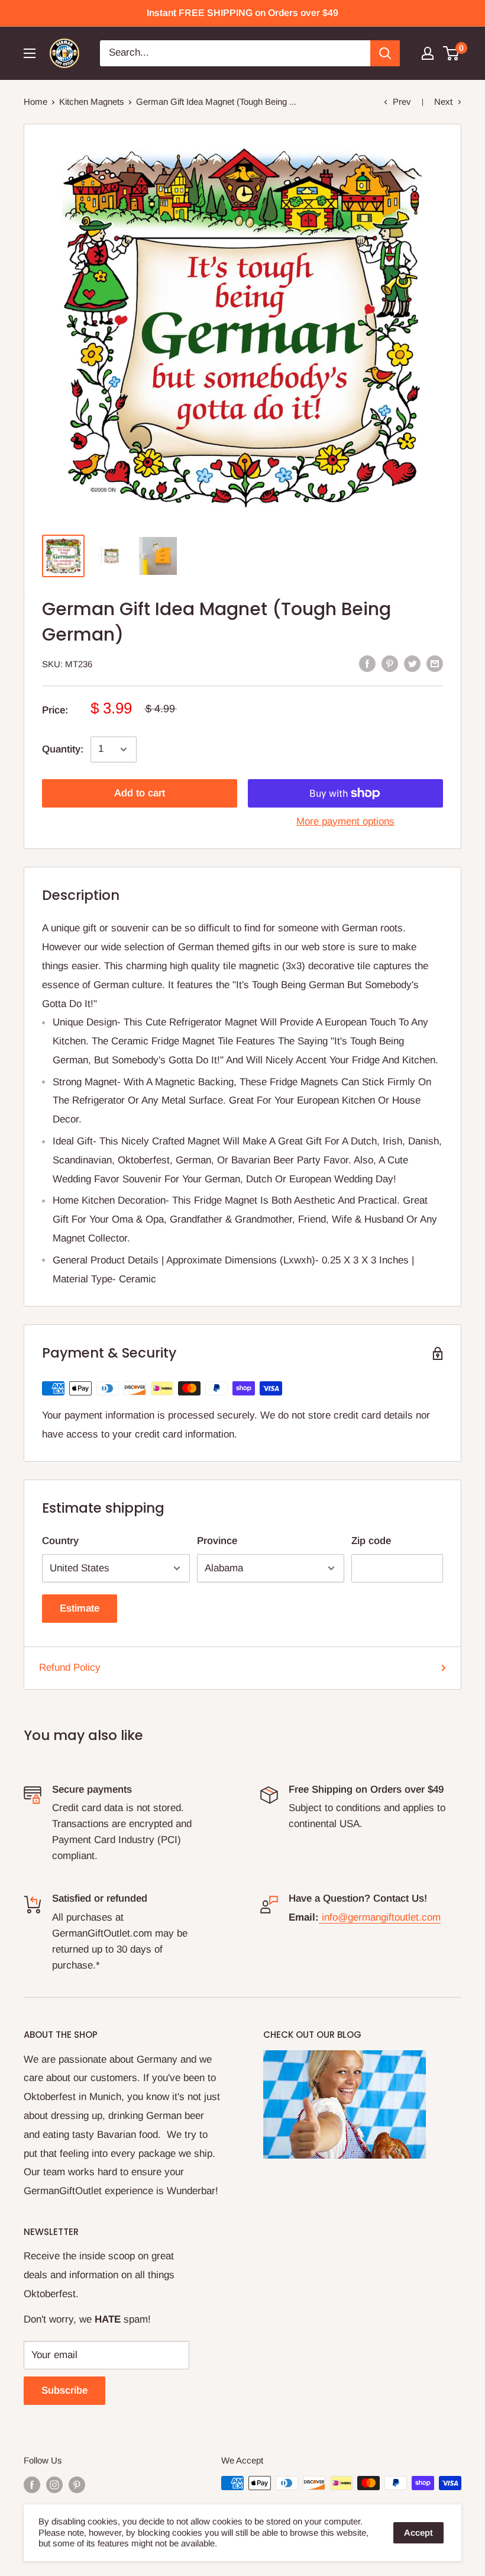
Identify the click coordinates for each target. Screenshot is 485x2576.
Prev (402, 102)
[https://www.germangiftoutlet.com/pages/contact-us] (320, 1917)
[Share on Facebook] (367, 663)
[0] (452, 53)
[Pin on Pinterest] (390, 663)
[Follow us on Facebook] (32, 2485)
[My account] (428, 53)
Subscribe (64, 2390)
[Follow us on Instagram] (54, 2485)
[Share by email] (435, 663)
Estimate (80, 1608)
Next (443, 102)
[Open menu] (30, 53)
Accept (418, 2532)
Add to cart (140, 793)
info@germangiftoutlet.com (381, 1917)
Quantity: (63, 749)
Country (60, 1541)
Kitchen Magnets (92, 102)
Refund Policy (70, 1668)
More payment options (345, 821)
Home (35, 102)
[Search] (385, 53)
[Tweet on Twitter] (412, 663)
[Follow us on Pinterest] (77, 2485)
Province (217, 1541)
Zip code (371, 1541)
